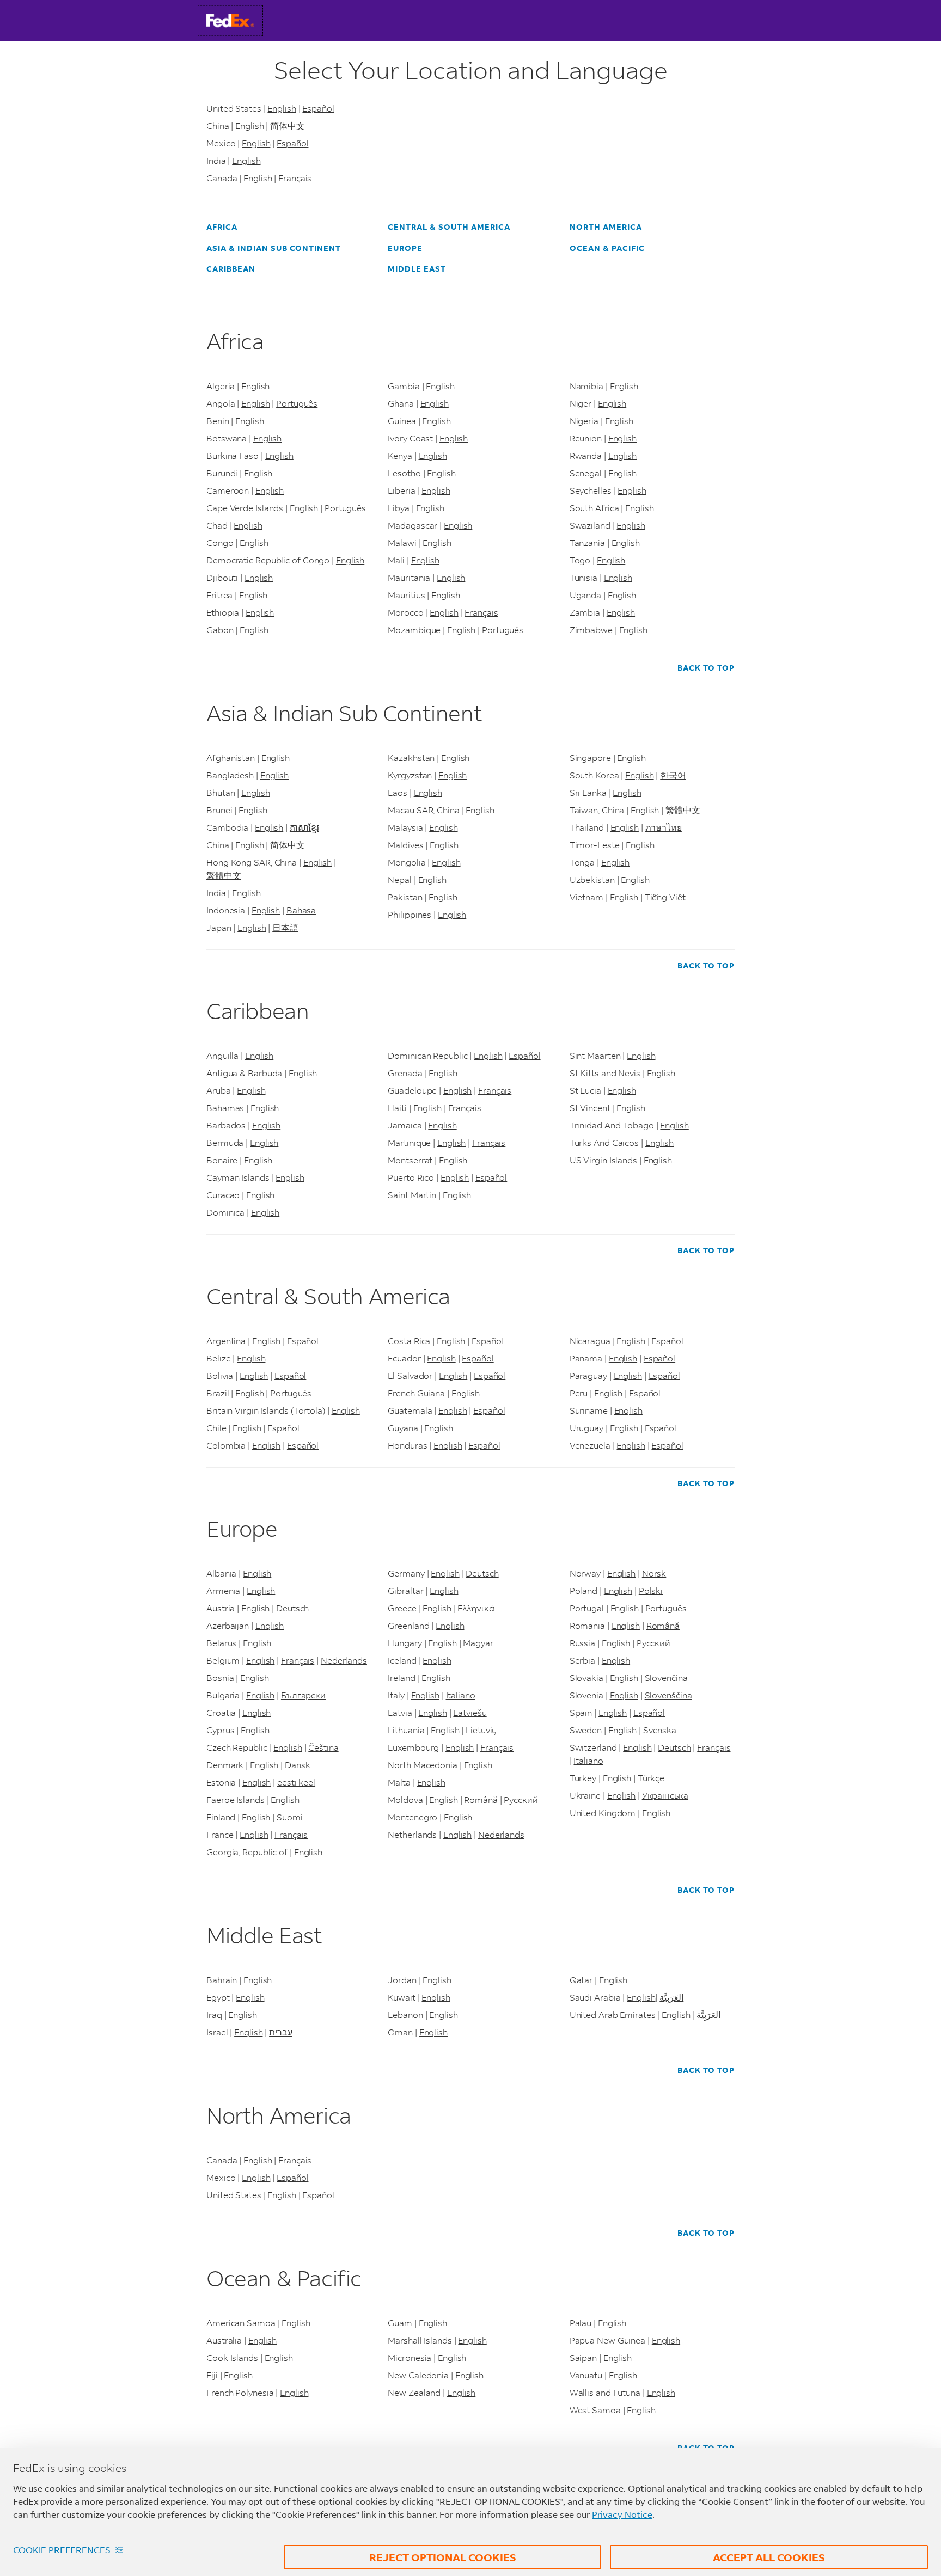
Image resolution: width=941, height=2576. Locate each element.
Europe (405, 248)
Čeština (323, 1747)
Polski (651, 1590)
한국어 (673, 775)
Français (295, 178)
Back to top (706, 668)
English (282, 108)
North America (606, 227)
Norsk (654, 1573)
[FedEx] (240, 20)
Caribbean (231, 269)
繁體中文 (224, 875)
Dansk (298, 1765)
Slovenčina (666, 1678)
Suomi (290, 1817)
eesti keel (296, 1782)
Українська (665, 1795)
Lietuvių (481, 1730)
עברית (281, 2032)
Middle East (417, 269)
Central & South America (449, 227)
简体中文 (288, 125)
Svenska (660, 1730)
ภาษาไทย (664, 827)
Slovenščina (668, 1695)
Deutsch (292, 1608)
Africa (222, 227)
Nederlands (344, 1660)
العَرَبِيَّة (671, 1997)
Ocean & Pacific (607, 248)
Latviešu (470, 1712)
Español (318, 108)
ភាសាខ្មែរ (304, 827)
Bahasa (301, 910)
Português (297, 403)
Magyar (478, 1643)
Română (481, 1799)
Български (303, 1695)
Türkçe (651, 1778)
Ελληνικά (476, 1608)
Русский (521, 1799)
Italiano (461, 1695)
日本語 (285, 927)
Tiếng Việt (665, 897)
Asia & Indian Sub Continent (274, 248)
